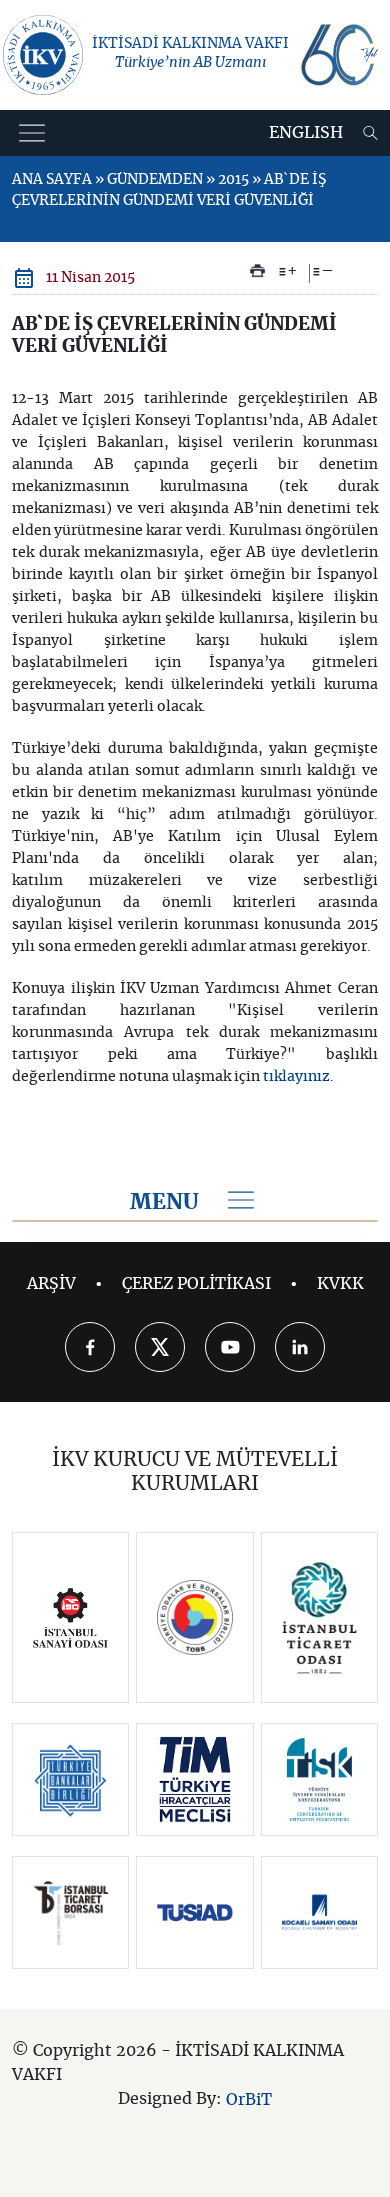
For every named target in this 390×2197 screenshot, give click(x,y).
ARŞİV (51, 1284)
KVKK (340, 1284)
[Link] (70, 1617)
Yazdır (257, 271)
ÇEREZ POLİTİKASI (196, 1284)
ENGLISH (306, 133)
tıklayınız (296, 1077)
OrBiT (249, 2100)
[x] (160, 1347)
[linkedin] (300, 1347)
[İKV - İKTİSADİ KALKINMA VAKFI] (43, 55)
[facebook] (90, 1347)
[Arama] (370, 133)
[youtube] (230, 1347)
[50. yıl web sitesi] (338, 55)
